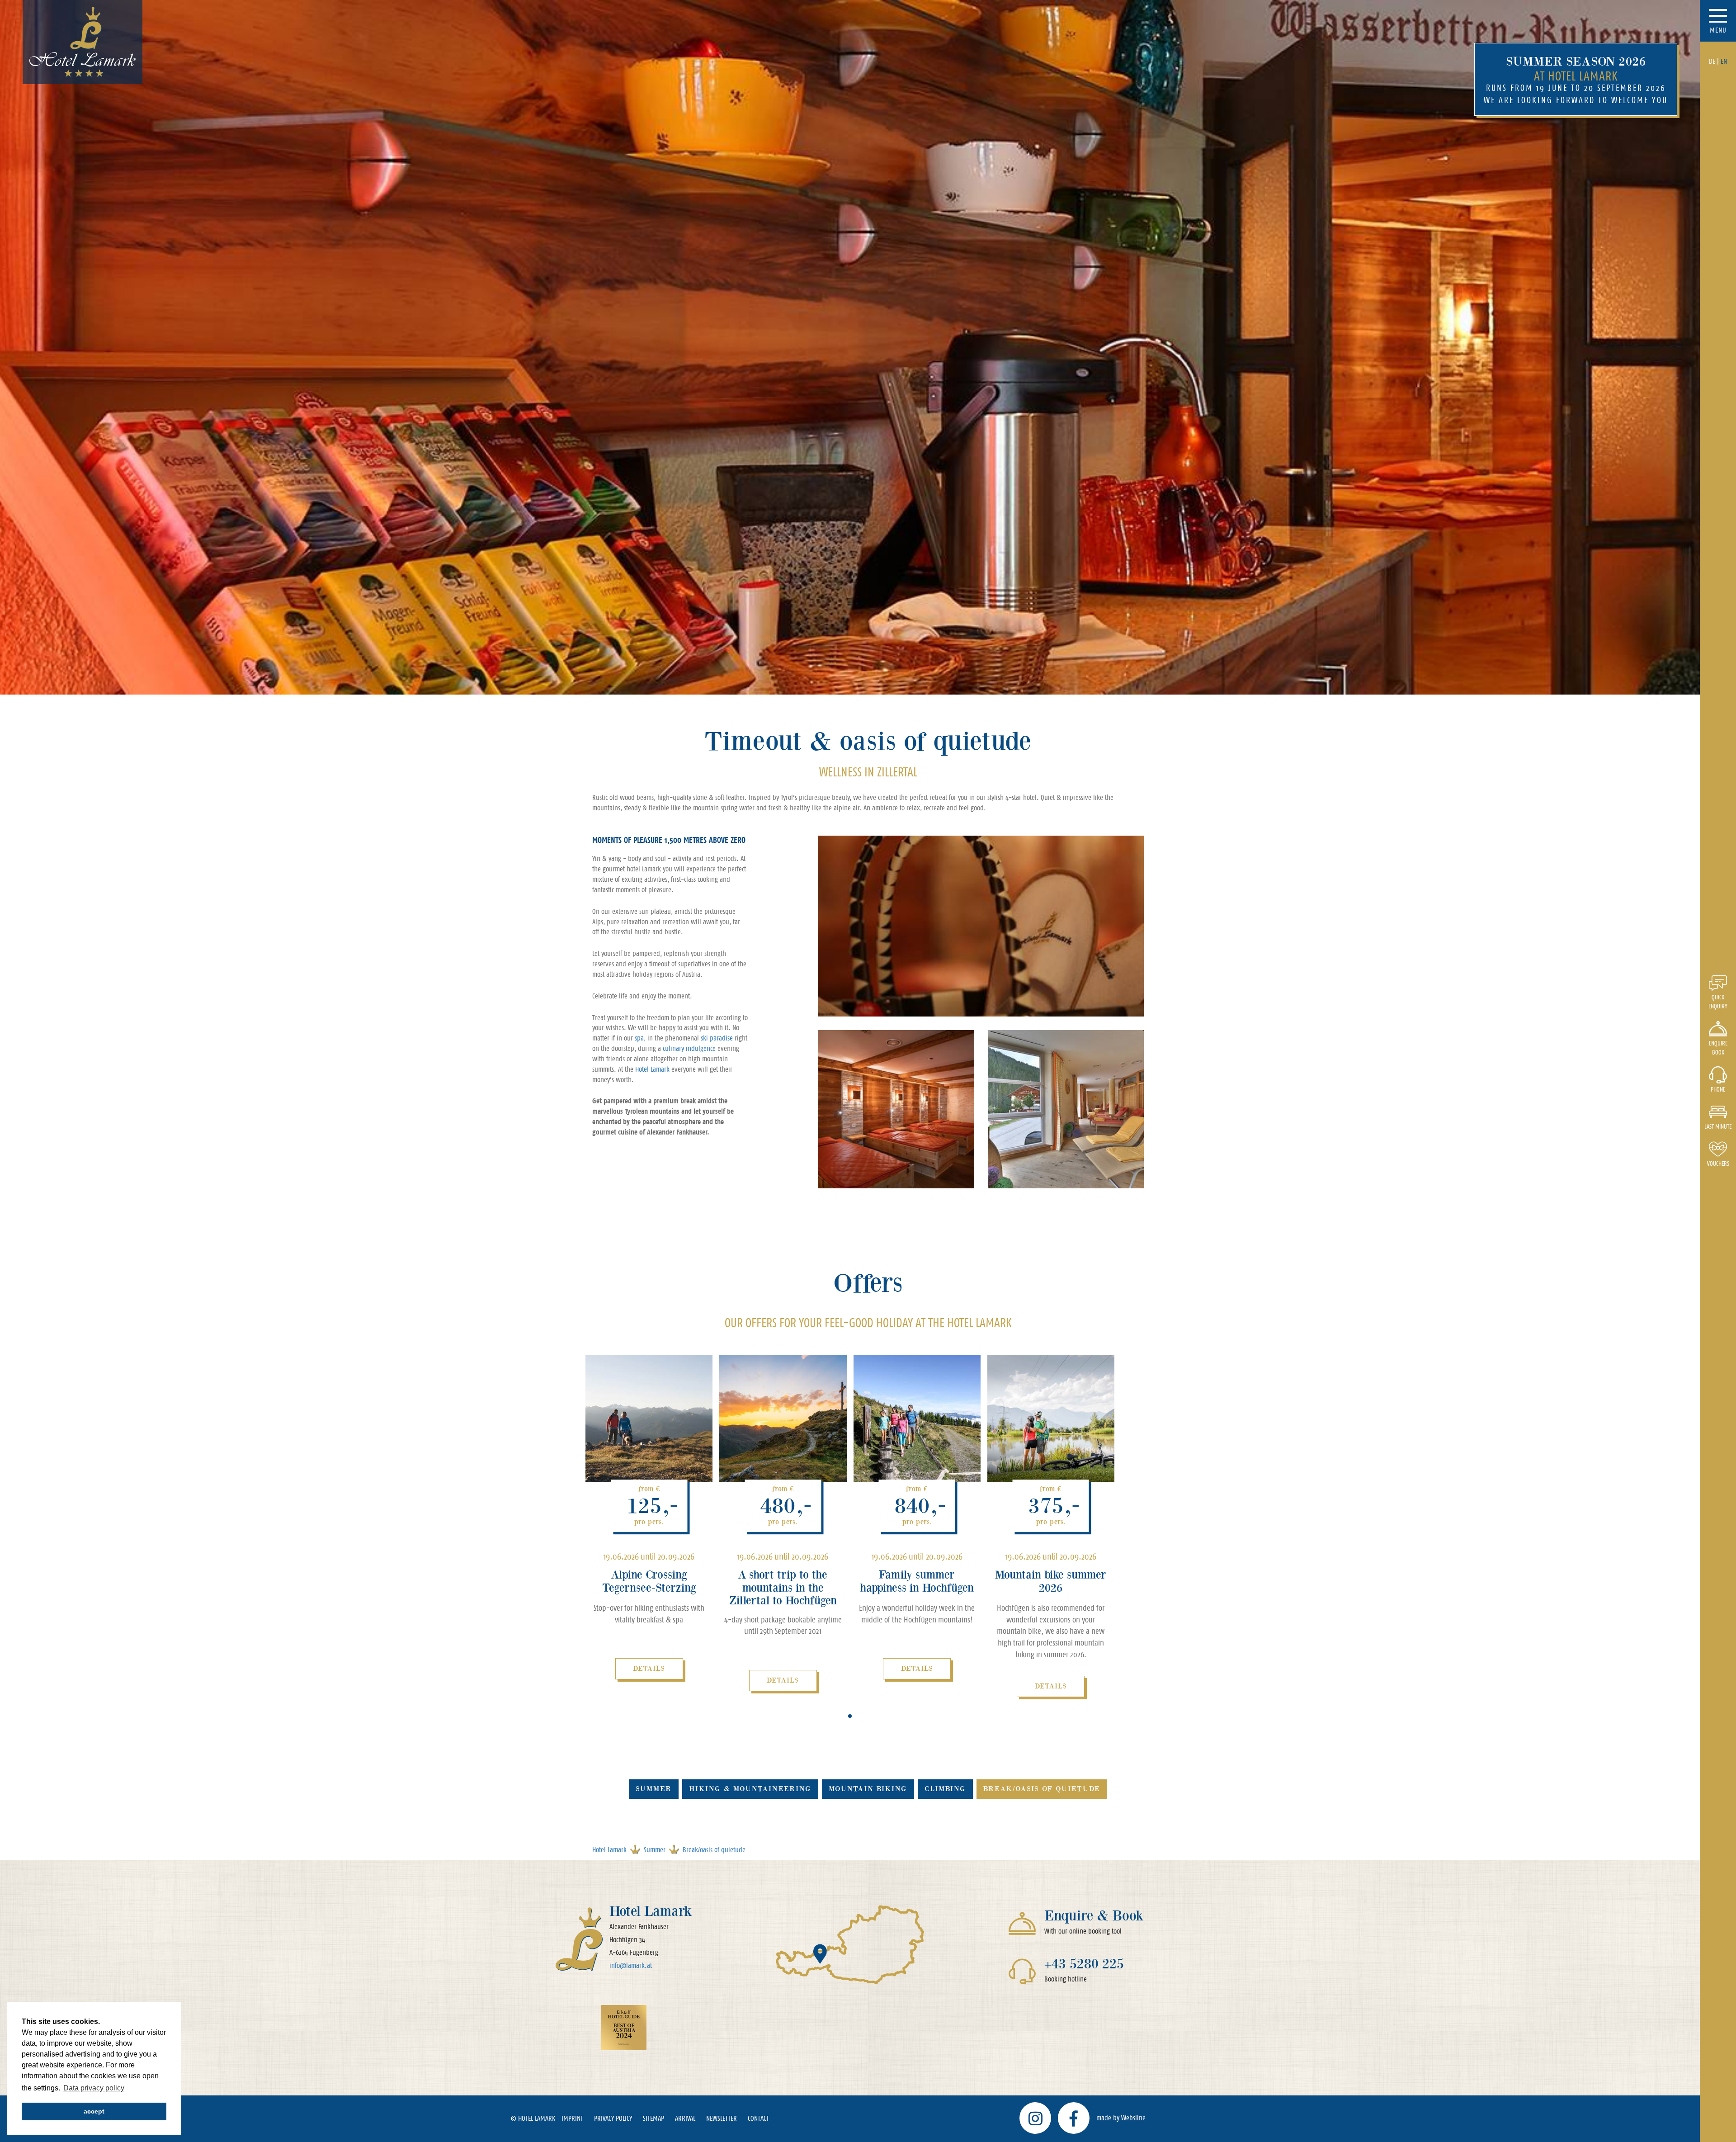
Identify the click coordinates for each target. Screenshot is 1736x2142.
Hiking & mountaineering (750, 1789)
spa (639, 1038)
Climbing (945, 1789)
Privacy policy (613, 2118)
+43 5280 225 (1084, 1964)
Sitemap (653, 2118)
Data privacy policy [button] (94, 2088)
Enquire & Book (1094, 1916)
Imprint (572, 2118)
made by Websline (1121, 2118)
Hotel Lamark (652, 1069)
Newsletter (722, 2118)
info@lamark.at (631, 1965)
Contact (758, 2118)
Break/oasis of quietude (1042, 1789)
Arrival (685, 2118)
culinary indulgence (689, 1048)
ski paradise (717, 1038)
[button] (850, 1716)
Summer (654, 1789)
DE (1712, 61)
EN (1724, 61)
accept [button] (94, 2111)
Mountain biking (868, 1789)
